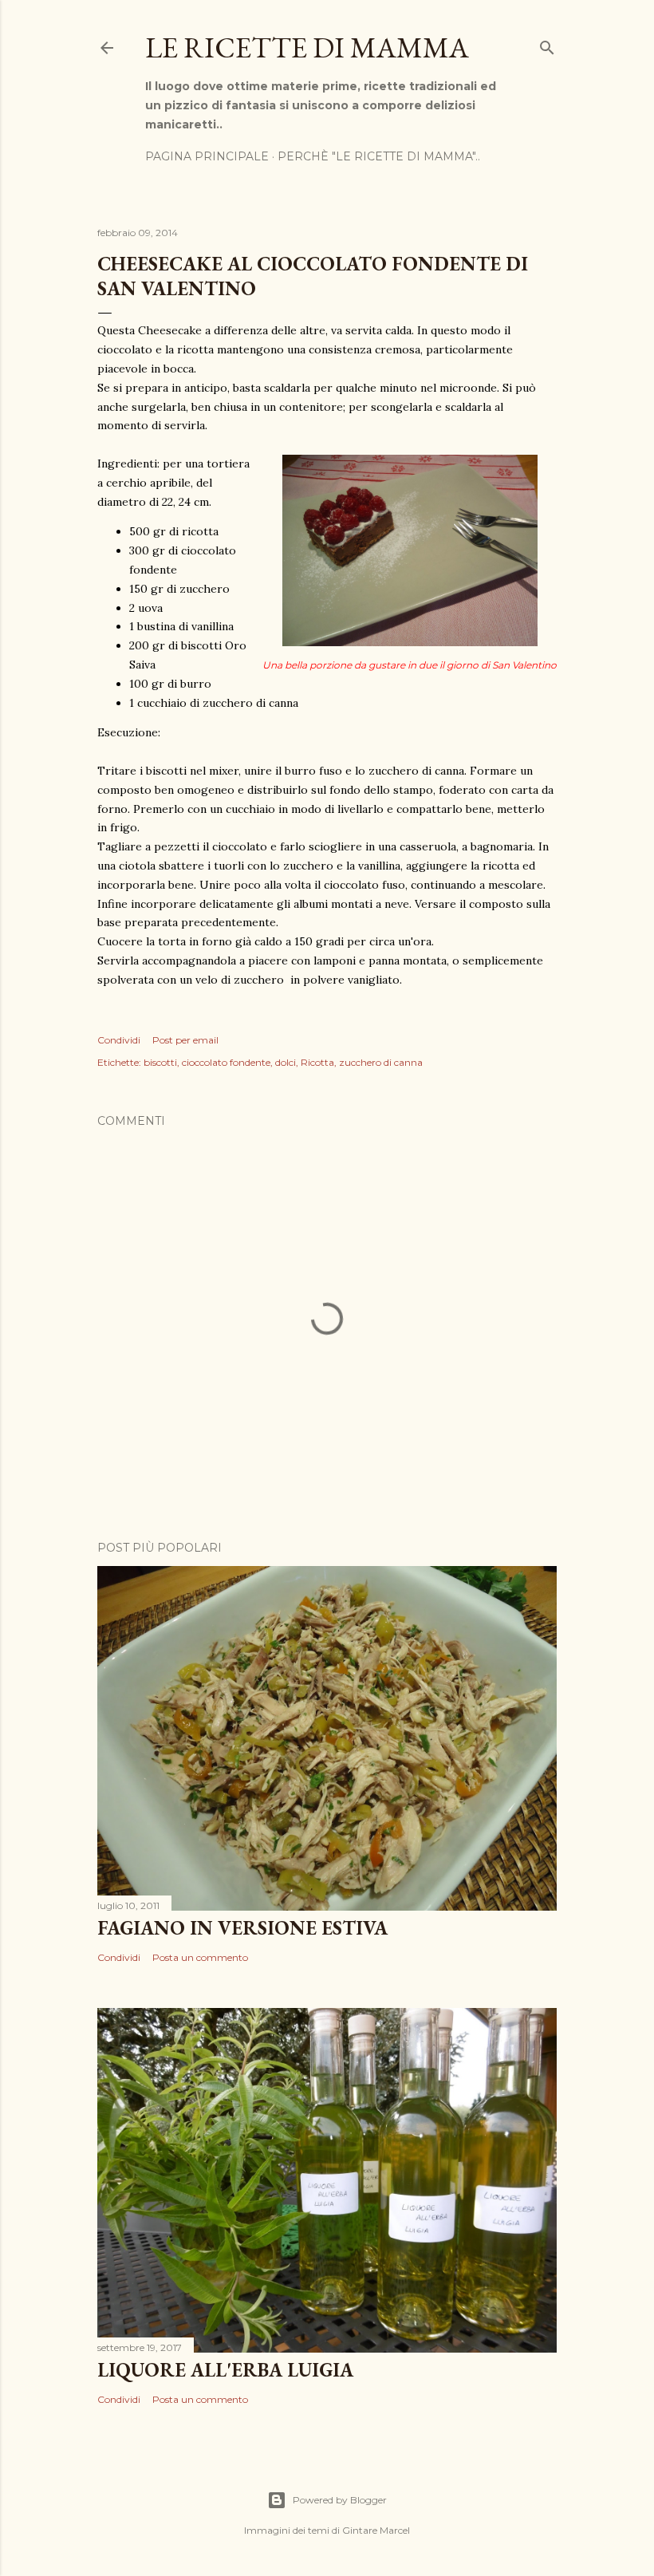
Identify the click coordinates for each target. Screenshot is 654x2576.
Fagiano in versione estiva (242, 1928)
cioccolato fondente (226, 1062)
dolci (286, 1062)
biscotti (160, 1062)
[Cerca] (547, 44)
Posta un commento (200, 1957)
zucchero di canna (381, 1062)
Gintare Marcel (376, 2530)
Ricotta (317, 1062)
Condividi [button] (119, 1040)
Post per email (185, 1040)
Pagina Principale (207, 156)
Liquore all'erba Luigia (225, 2370)
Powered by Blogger (340, 2500)
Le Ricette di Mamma (307, 47)
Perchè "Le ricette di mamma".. (379, 156)
